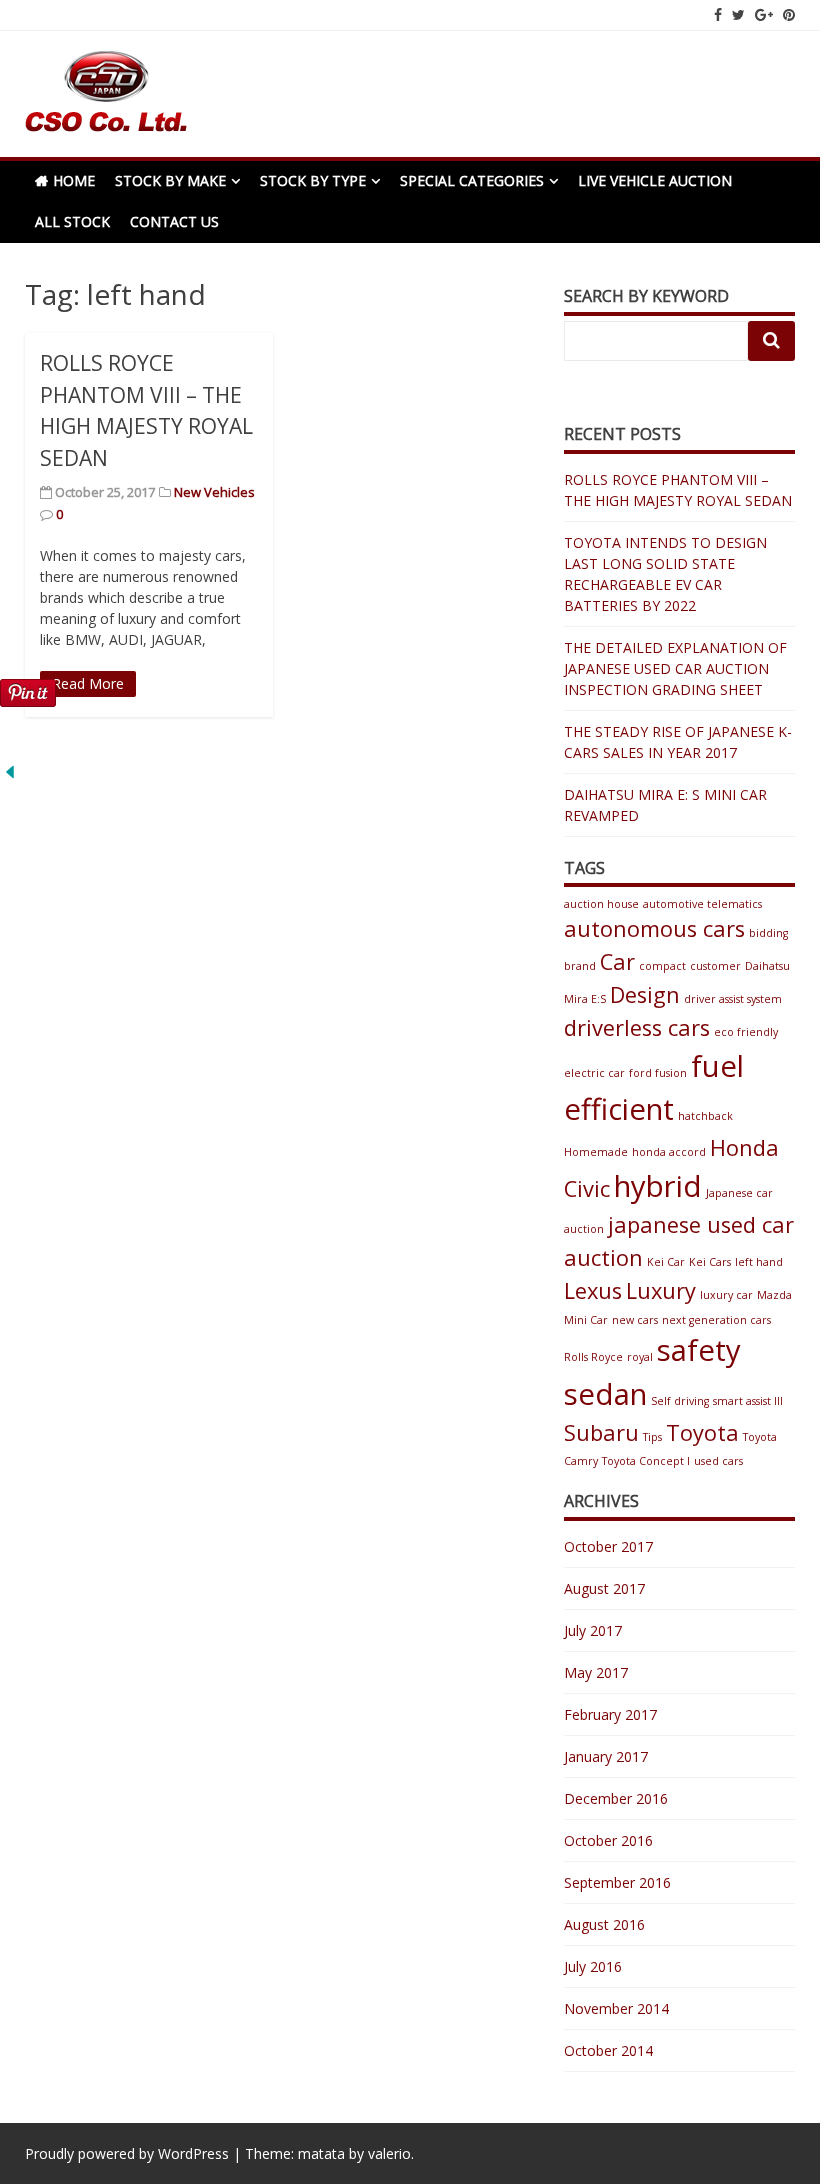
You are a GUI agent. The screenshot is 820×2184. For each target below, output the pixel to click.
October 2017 (608, 1546)
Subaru (601, 1432)
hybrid (658, 1186)
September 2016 (617, 1882)
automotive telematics (702, 904)
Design (645, 994)
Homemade (596, 1152)
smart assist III (748, 1401)
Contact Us (174, 221)
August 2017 (604, 1588)
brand (580, 966)
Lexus (593, 1290)
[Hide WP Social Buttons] (10, 776)
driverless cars (637, 1027)
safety (699, 1350)
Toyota (702, 1432)
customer (715, 966)
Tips (652, 1437)
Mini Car (586, 1320)
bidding (768, 933)
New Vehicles (214, 492)
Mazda (774, 1295)
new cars (635, 1320)
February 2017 (610, 1714)
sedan (605, 1394)
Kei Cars (710, 1262)
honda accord (669, 1152)
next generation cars (716, 1320)
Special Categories (472, 180)
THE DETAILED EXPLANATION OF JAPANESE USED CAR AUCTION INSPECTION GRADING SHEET (675, 668)
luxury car (726, 1295)
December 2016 (616, 1798)
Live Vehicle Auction (655, 180)
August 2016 (604, 1924)
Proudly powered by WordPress (127, 2153)
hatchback (705, 1116)
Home (74, 180)
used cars (718, 1461)
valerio (389, 2153)
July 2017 (593, 1630)
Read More (88, 683)
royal (640, 1357)
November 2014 (616, 2008)
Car (617, 961)
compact (662, 966)
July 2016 (593, 1966)
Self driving (680, 1401)
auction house (601, 904)
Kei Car (666, 1262)
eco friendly (746, 1032)
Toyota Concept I (646, 1461)
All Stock (72, 221)
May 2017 (596, 1672)
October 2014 (608, 2050)
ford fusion (658, 1073)
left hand (759, 1262)
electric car (594, 1073)
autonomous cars (654, 928)
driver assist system (733, 999)
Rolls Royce (593, 1357)
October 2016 (608, 1840)
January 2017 (606, 1756)
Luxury (661, 1290)
